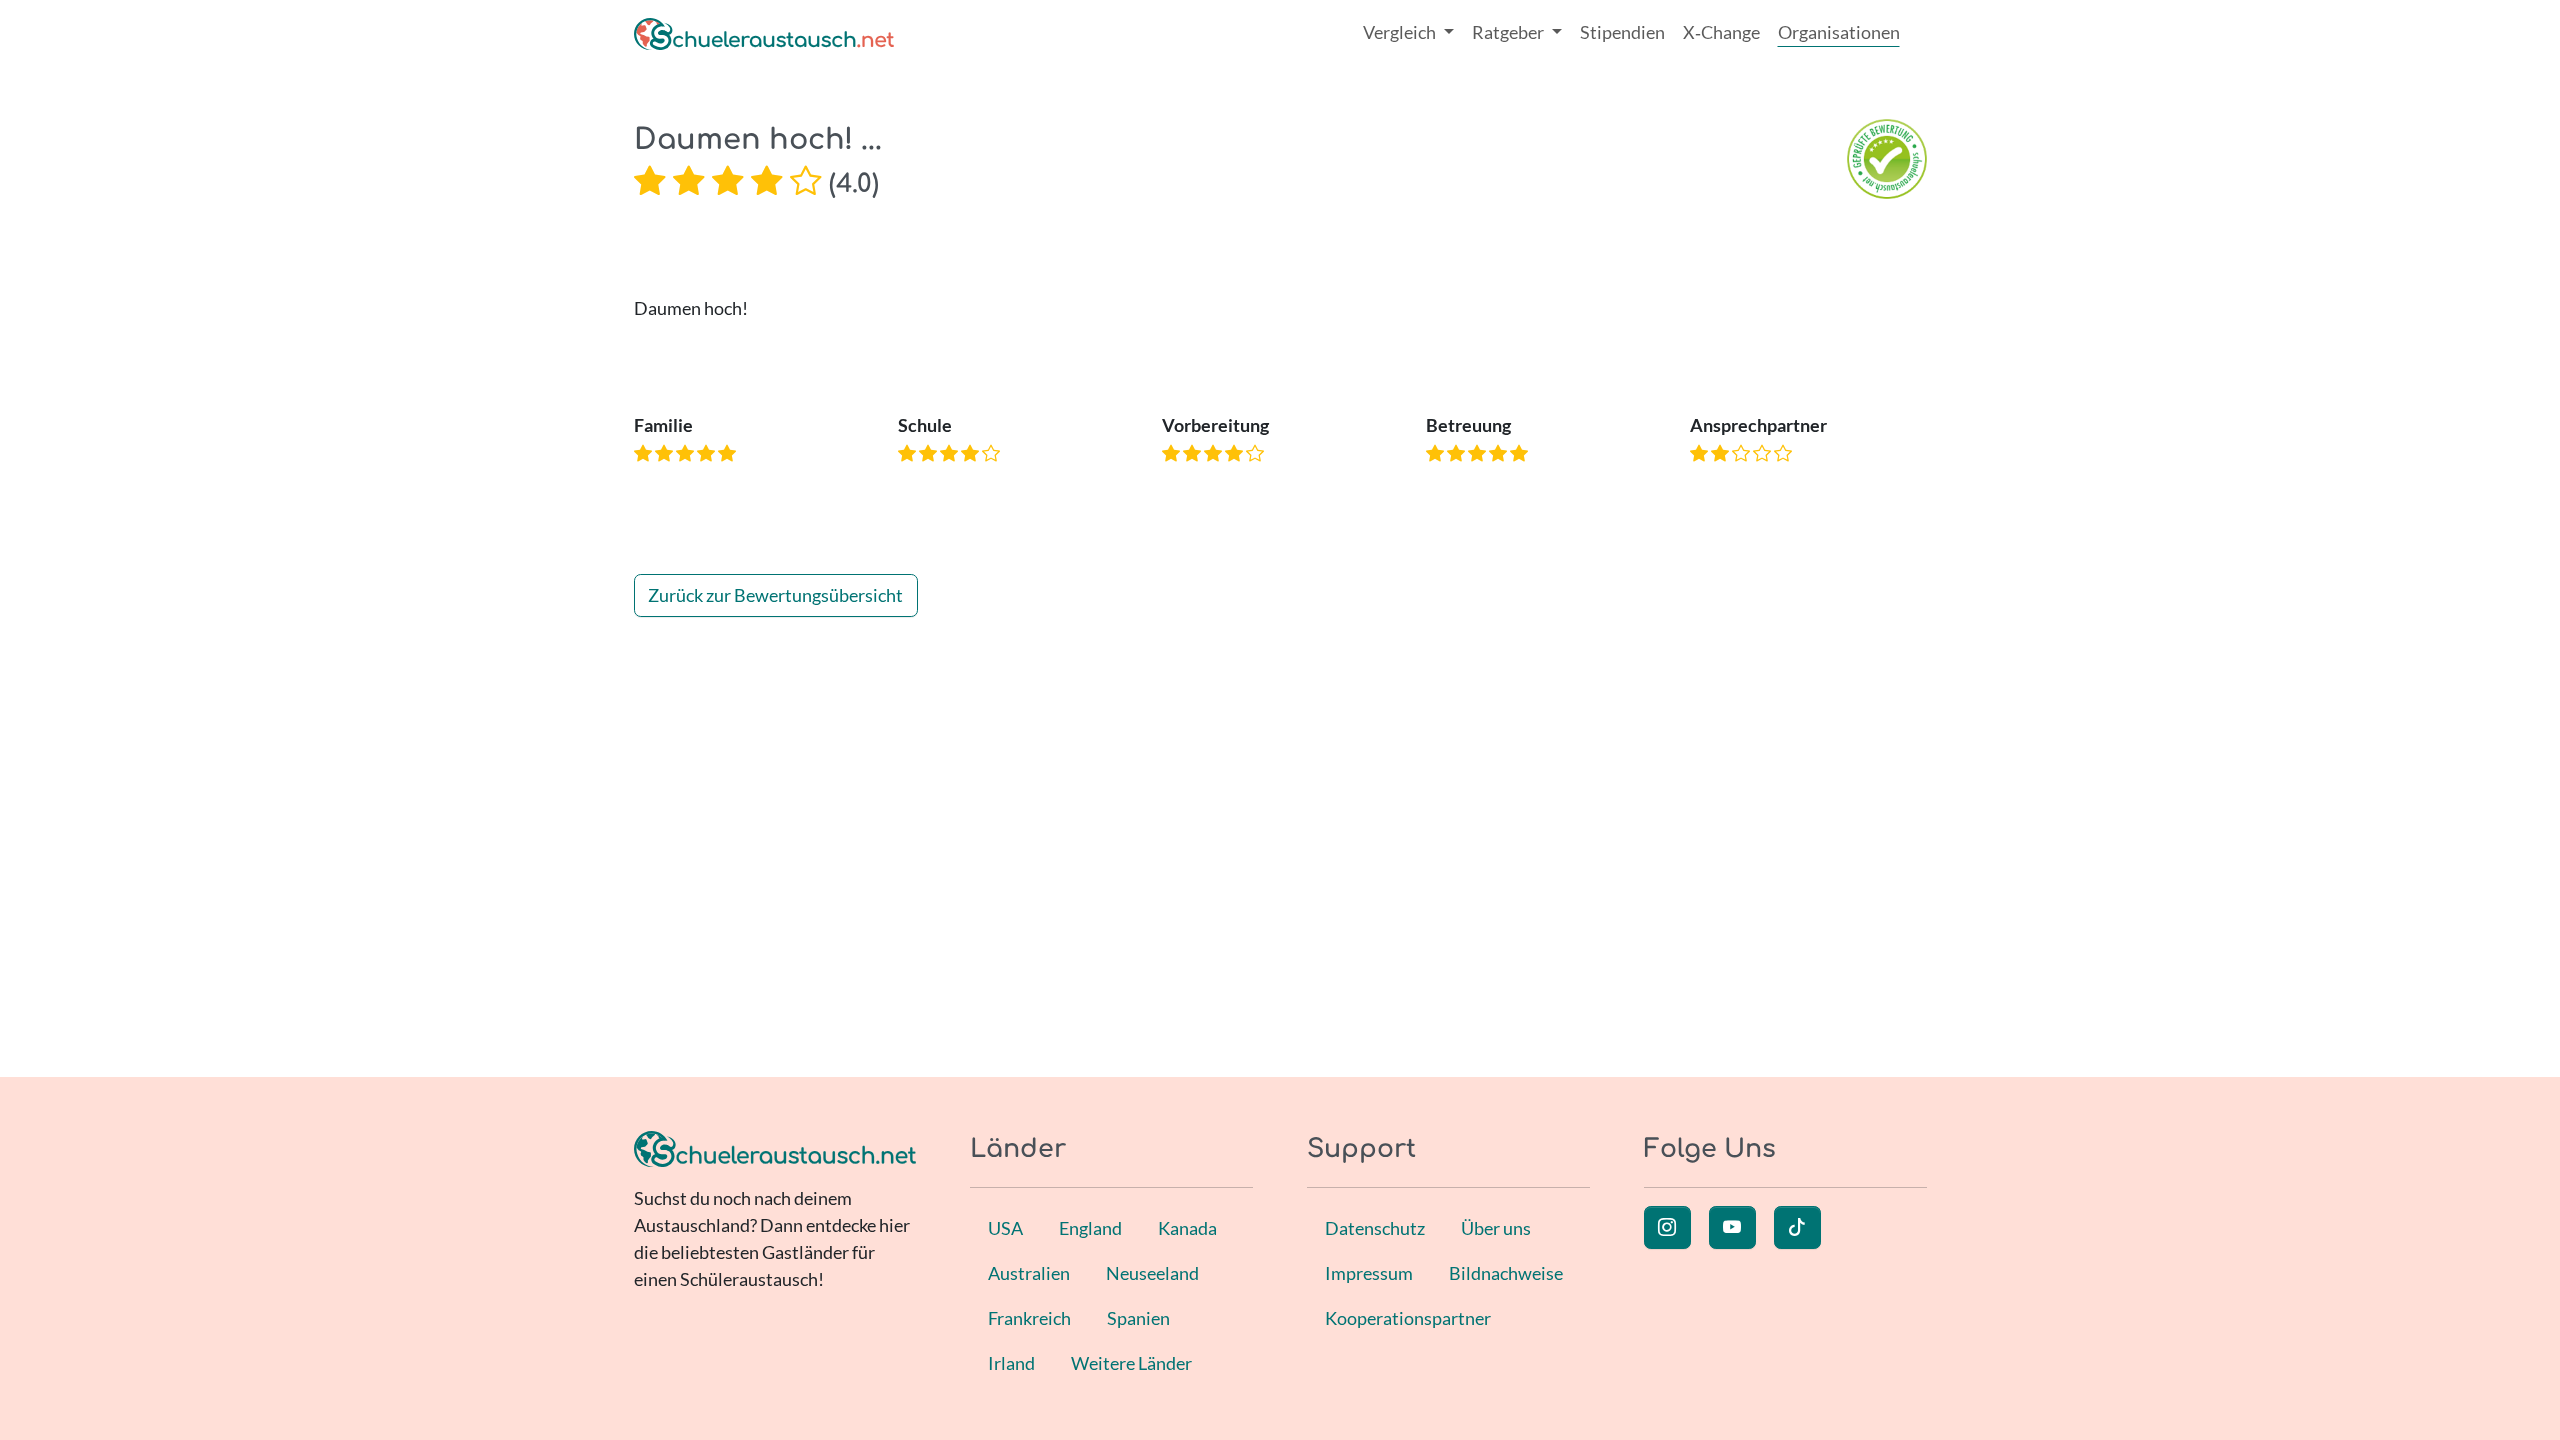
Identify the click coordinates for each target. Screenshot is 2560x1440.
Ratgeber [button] (1509, 32)
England (1090, 1228)
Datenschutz (1375, 1228)
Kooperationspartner (1408, 1318)
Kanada (1187, 1228)
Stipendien (1622, 32)
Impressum (1369, 1273)
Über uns (1496, 1228)
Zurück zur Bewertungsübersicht (775, 595)
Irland (1011, 1363)
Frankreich (1029, 1318)
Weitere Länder (1131, 1363)
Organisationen (1839, 32)
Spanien (1138, 1318)
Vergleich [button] (1401, 32)
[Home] (764, 32)
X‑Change (1721, 32)
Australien (1029, 1273)
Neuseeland (1152, 1273)
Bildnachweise (1506, 1273)
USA (1005, 1228)
